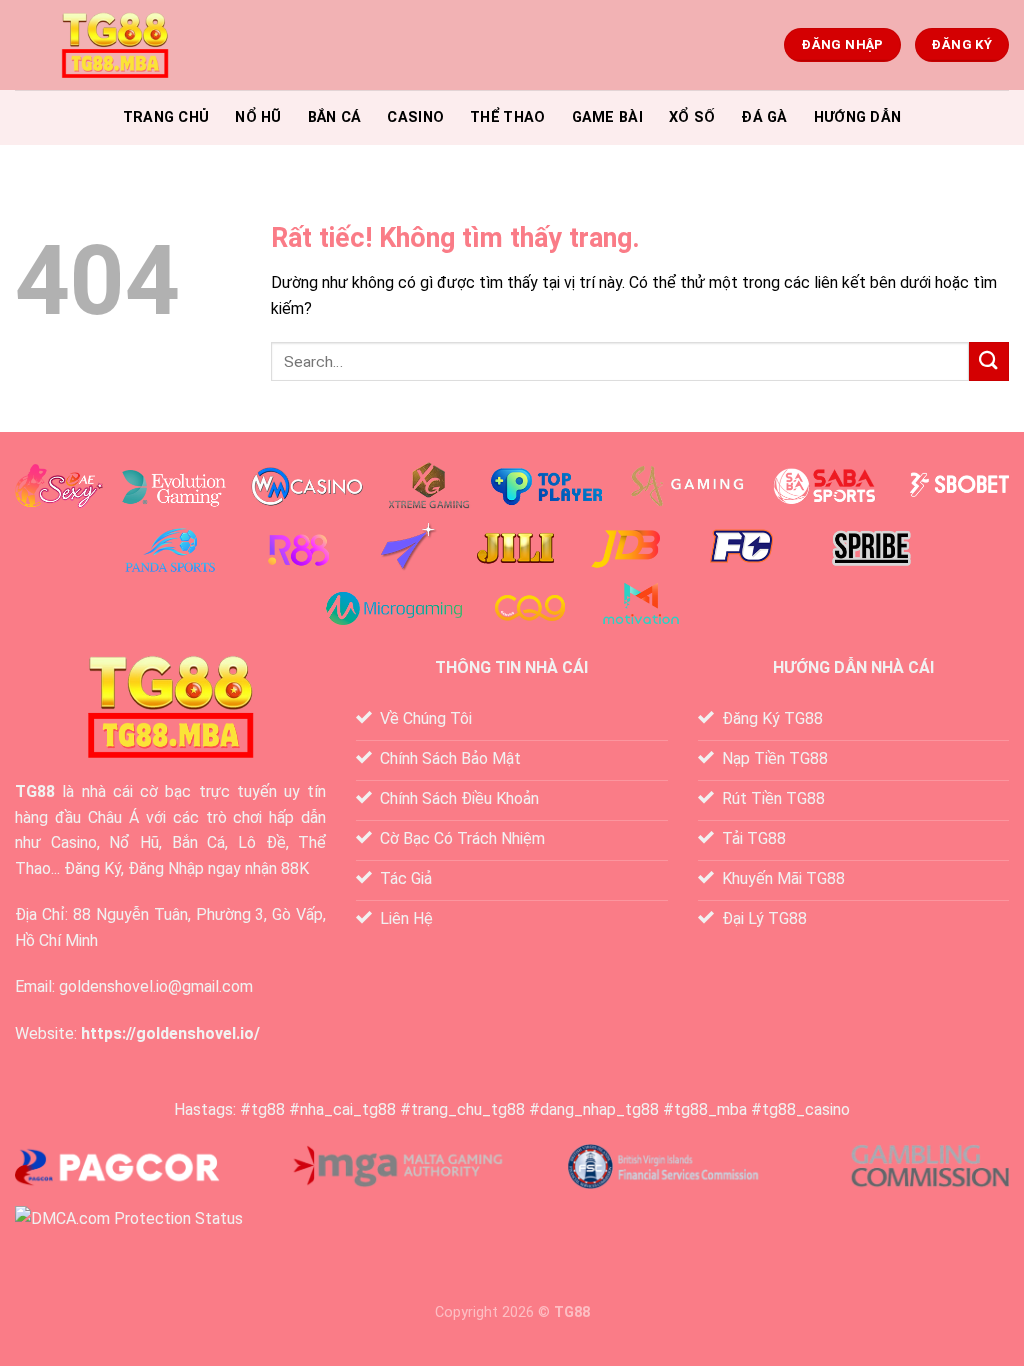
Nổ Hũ (258, 117)
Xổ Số (692, 117)
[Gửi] (989, 361)
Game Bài (607, 117)
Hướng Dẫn (858, 117)
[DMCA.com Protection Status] (129, 1217)
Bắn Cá (335, 117)
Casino (415, 117)
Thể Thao (507, 117)
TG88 (35, 791)
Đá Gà (764, 117)
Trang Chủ (166, 117)
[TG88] (115, 45)
